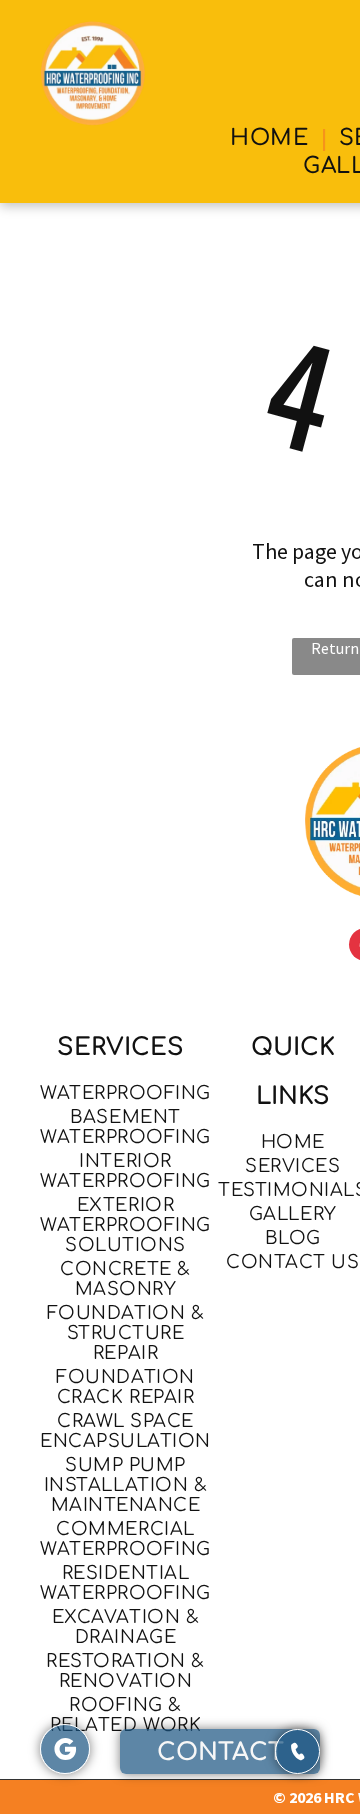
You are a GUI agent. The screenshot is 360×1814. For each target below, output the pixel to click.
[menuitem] (272, 138)
